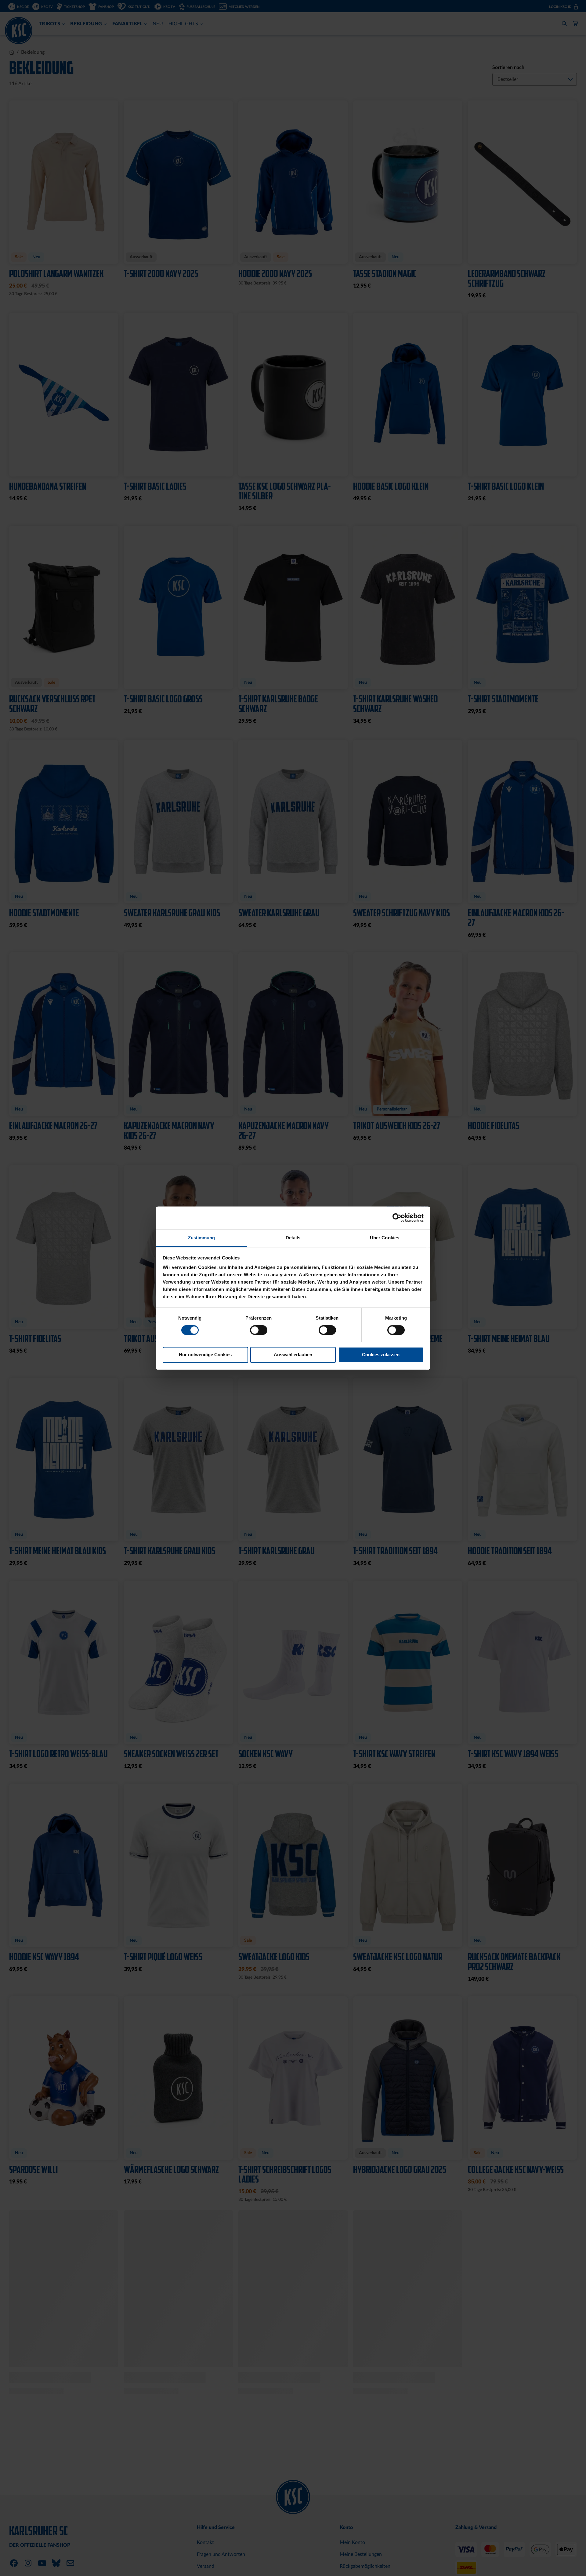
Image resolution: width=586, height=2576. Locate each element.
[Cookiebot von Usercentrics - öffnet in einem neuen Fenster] (397, 1218)
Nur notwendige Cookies (205, 1355)
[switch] (259, 1331)
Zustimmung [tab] (202, 1238)
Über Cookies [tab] (385, 1238)
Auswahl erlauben (293, 1355)
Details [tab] (293, 1238)
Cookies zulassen (381, 1355)
